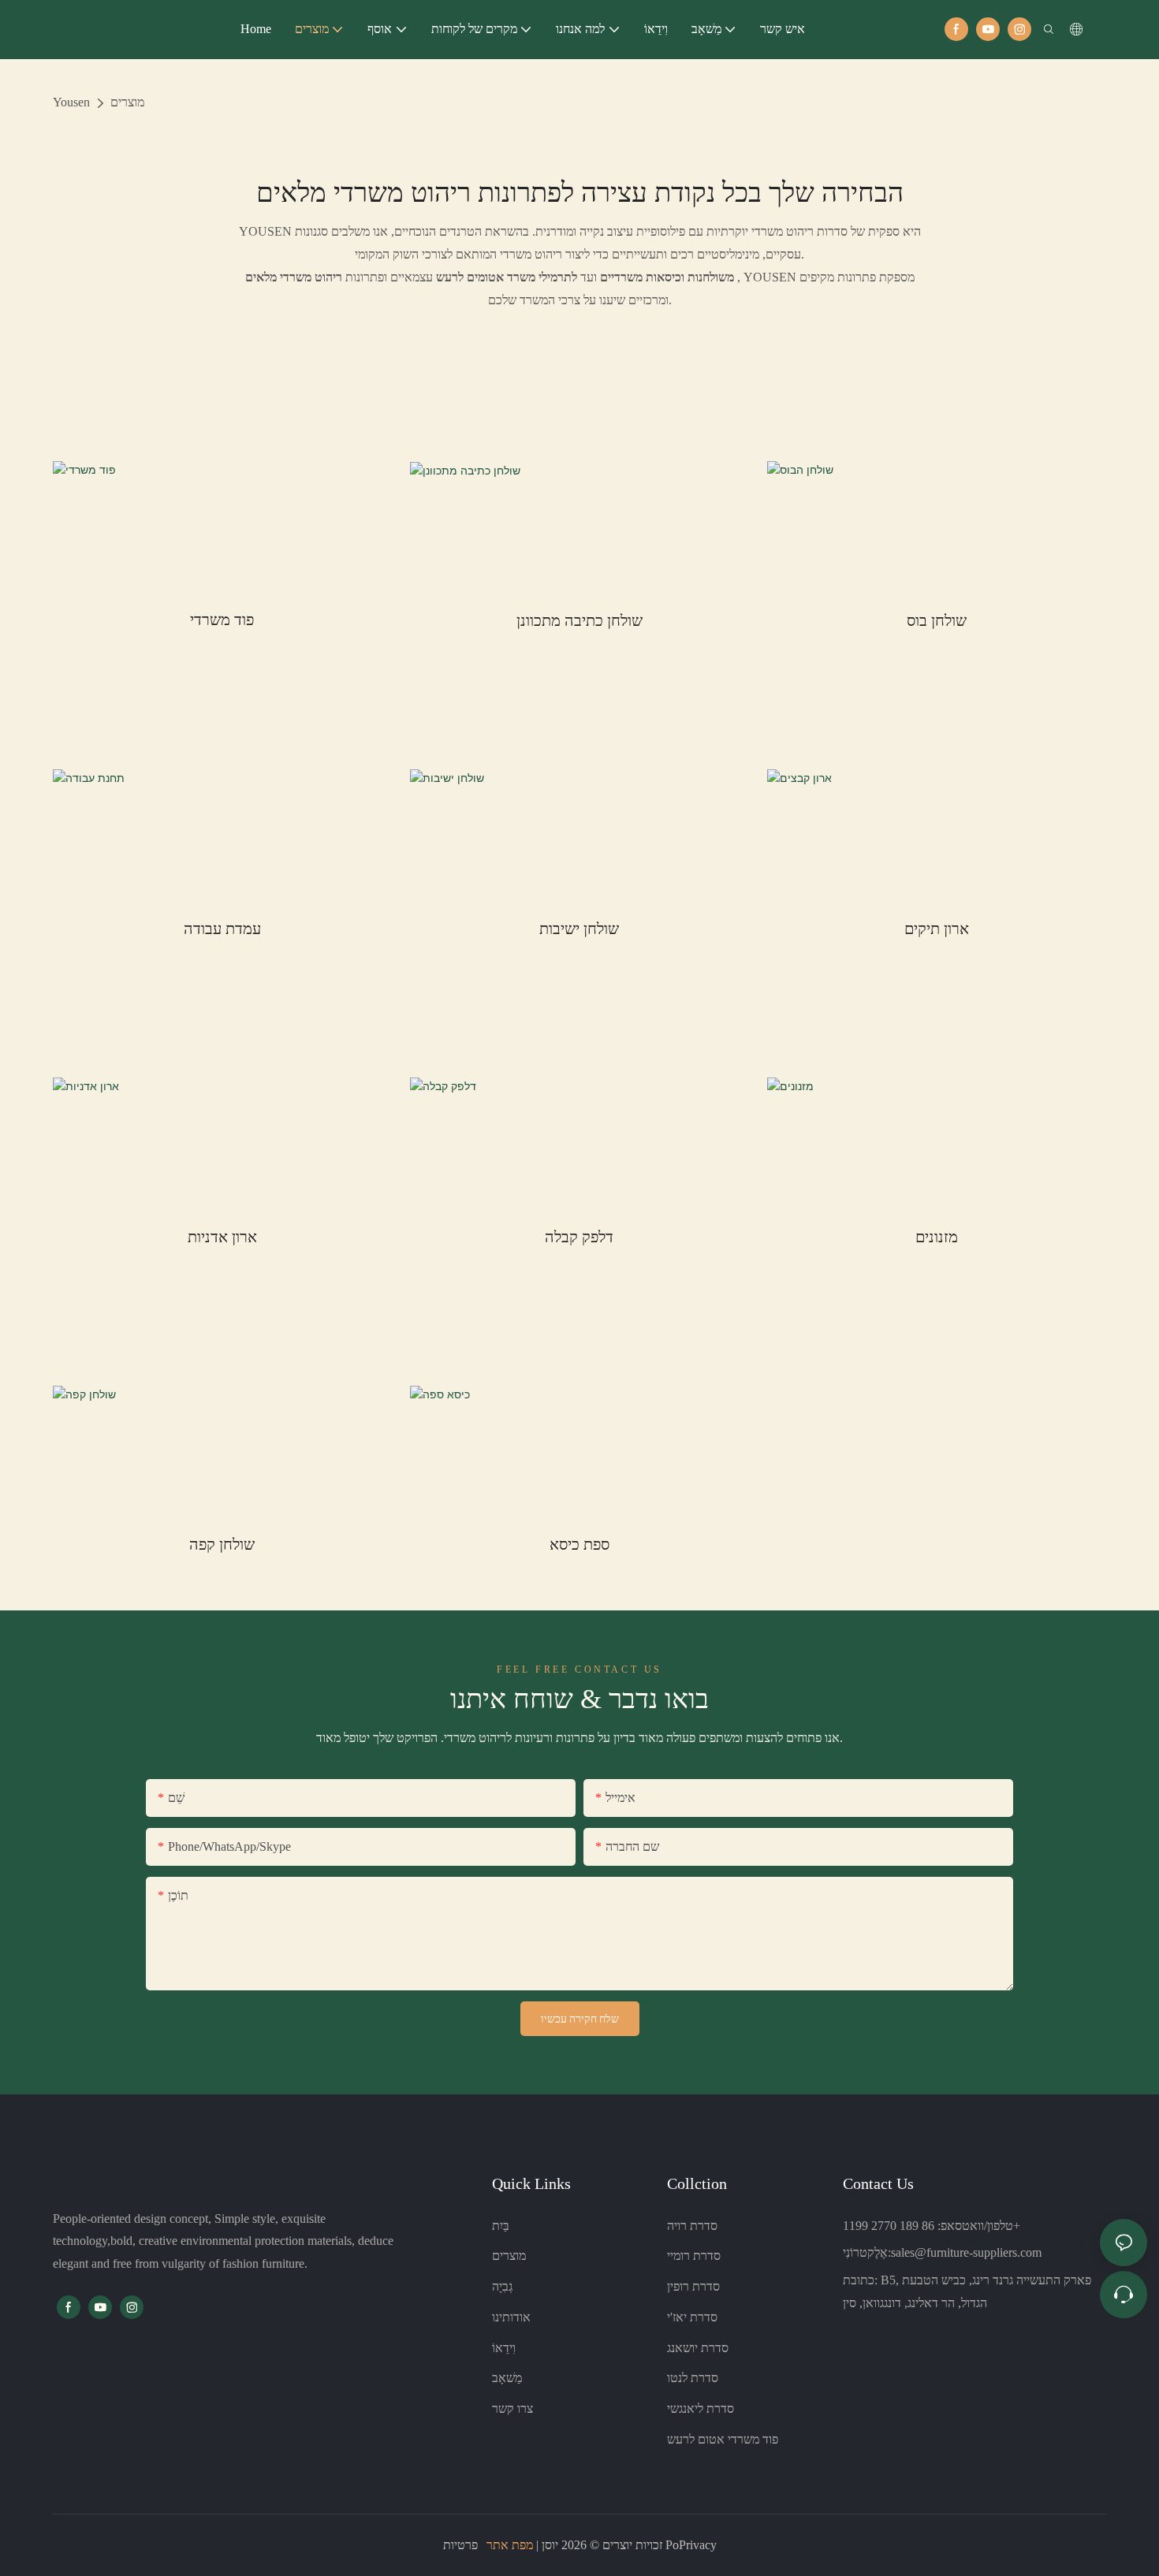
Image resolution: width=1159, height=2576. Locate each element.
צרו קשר (512, 2408)
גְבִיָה (502, 2286)
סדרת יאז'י (692, 2317)
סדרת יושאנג (698, 2348)
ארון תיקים (937, 929)
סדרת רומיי (694, 2256)
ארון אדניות (222, 1237)
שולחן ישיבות (579, 929)
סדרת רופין (693, 2286)
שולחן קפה (222, 1544)
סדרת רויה (692, 2226)
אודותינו (511, 2317)
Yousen (71, 102)
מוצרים (127, 102)
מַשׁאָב (507, 2378)
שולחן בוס (937, 620)
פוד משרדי (222, 620)
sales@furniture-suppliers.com (966, 2252)
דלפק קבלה (579, 1237)
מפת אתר (510, 2545)
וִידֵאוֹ (504, 2348)
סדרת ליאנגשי (701, 2408)
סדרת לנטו (693, 2378)
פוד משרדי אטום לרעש (723, 2439)
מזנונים (937, 1237)
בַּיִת (501, 2226)
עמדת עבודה (222, 929)
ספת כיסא (579, 1544)
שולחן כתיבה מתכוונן (579, 620)
